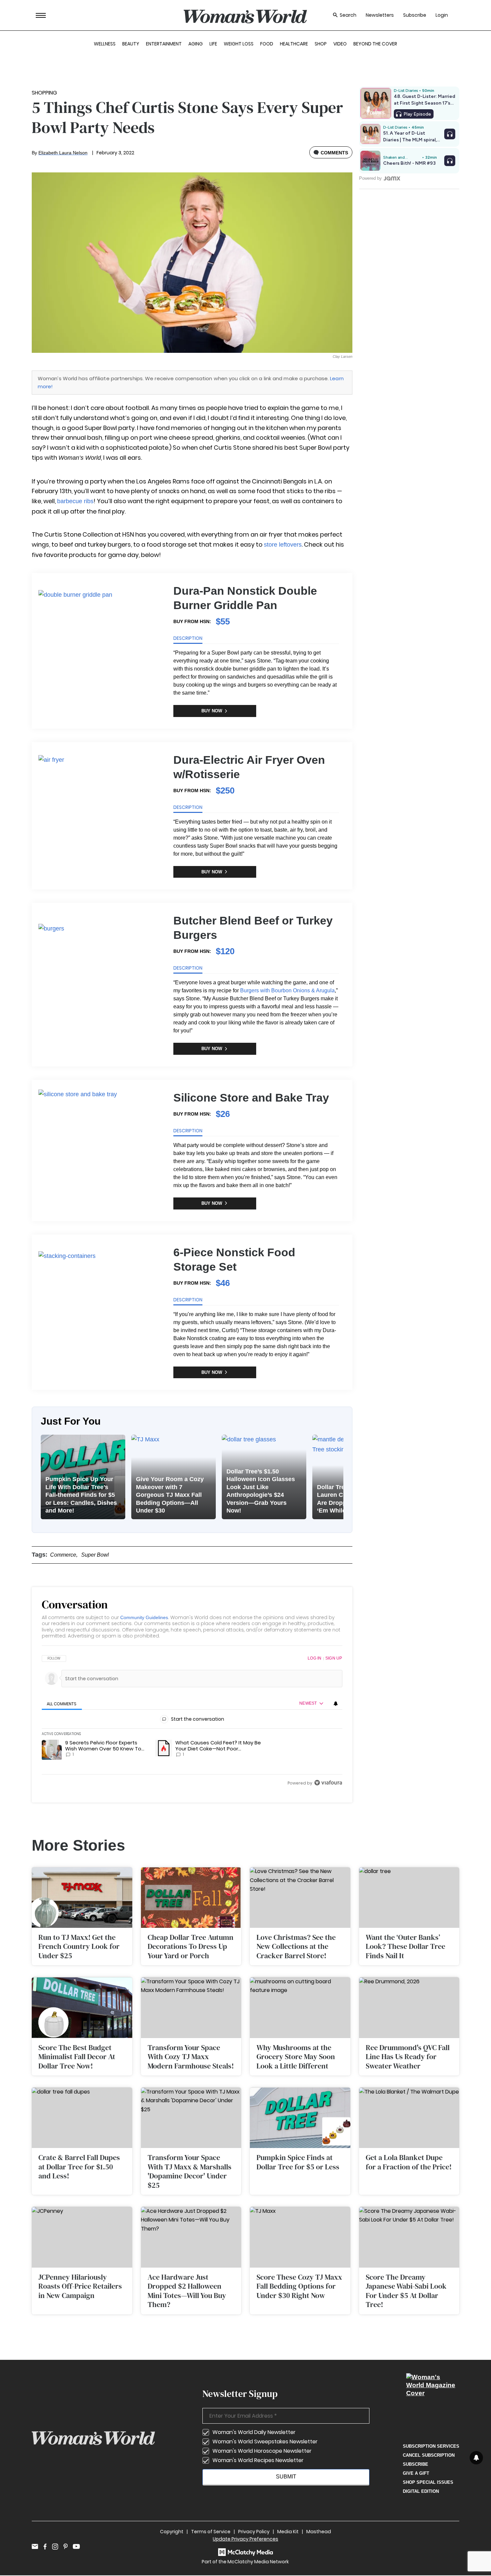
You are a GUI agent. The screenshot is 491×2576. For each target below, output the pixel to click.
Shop (321, 44)
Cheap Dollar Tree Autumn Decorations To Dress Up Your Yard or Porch (191, 1946)
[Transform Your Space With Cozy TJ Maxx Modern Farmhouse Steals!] (191, 2008)
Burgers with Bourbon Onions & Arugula (287, 990)
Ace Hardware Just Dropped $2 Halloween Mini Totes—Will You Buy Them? (187, 2291)
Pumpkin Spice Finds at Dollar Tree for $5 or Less (298, 2162)
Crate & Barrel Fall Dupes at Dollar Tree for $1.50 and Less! (79, 2167)
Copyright (172, 2532)
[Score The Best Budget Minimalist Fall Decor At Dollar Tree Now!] (82, 2008)
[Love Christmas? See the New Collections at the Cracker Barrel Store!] (300, 1898)
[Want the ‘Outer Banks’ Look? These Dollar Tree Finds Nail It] (409, 1898)
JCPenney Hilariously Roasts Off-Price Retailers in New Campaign (80, 2286)
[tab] (62, 1704)
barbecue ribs (75, 501)
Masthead (319, 2532)
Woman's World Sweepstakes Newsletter (265, 2442)
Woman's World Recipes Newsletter (258, 2460)
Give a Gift (416, 2473)
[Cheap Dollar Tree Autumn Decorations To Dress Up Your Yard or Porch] (191, 1898)
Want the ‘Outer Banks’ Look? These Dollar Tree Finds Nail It (405, 1946)
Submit (286, 2477)
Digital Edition (421, 2491)
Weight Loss (239, 44)
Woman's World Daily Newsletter (254, 2432)
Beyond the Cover (375, 44)
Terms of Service (211, 2532)
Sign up (334, 1658)
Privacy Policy (254, 2532)
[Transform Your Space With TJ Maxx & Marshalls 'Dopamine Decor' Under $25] (191, 2118)
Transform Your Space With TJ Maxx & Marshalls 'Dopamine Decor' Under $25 (190, 2171)
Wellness (105, 44)
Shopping (44, 93)
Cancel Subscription (429, 2455)
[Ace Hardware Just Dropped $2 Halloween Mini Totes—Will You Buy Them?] (191, 2237)
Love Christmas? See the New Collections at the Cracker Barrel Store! (296, 1946)
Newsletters (380, 15)
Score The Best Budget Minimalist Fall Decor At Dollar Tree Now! (77, 2057)
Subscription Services (431, 2446)
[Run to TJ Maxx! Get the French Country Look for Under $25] (82, 1898)
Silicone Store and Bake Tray (251, 1098)
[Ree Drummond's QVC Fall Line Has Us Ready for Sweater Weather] (409, 2008)
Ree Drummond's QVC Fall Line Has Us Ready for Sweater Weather (408, 2057)
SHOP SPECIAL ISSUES (428, 2482)
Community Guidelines (144, 1617)
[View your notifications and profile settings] (336, 1704)
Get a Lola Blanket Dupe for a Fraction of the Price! (409, 2162)
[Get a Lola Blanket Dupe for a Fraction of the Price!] (409, 2118)
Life (213, 44)
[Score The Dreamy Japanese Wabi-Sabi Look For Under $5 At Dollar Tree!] (409, 2237)
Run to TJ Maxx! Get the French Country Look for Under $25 (79, 1946)
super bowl (95, 1555)
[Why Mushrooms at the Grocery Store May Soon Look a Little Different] (300, 2008)
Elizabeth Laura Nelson (63, 153)
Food (267, 44)
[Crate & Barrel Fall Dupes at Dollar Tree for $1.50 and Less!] (82, 2118)
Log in (314, 1658)
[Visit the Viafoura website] (328, 1783)
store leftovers (283, 545)
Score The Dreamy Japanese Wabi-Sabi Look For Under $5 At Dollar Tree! (406, 2291)
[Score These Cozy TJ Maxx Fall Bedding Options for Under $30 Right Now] (300, 2237)
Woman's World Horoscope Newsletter (262, 2451)
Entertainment (164, 44)
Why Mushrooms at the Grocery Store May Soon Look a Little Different (296, 2057)
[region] (192, 1721)
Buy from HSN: (192, 621)
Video (340, 44)
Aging (196, 44)
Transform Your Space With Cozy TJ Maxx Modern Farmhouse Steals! (191, 2057)
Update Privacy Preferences (246, 2539)
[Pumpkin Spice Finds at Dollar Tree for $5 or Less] (300, 2118)
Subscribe (415, 15)
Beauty (131, 44)
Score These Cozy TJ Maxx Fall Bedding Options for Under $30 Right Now (299, 2286)
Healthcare (294, 44)
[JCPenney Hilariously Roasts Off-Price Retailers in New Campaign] (82, 2237)
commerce (63, 1555)
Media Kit (288, 2532)
